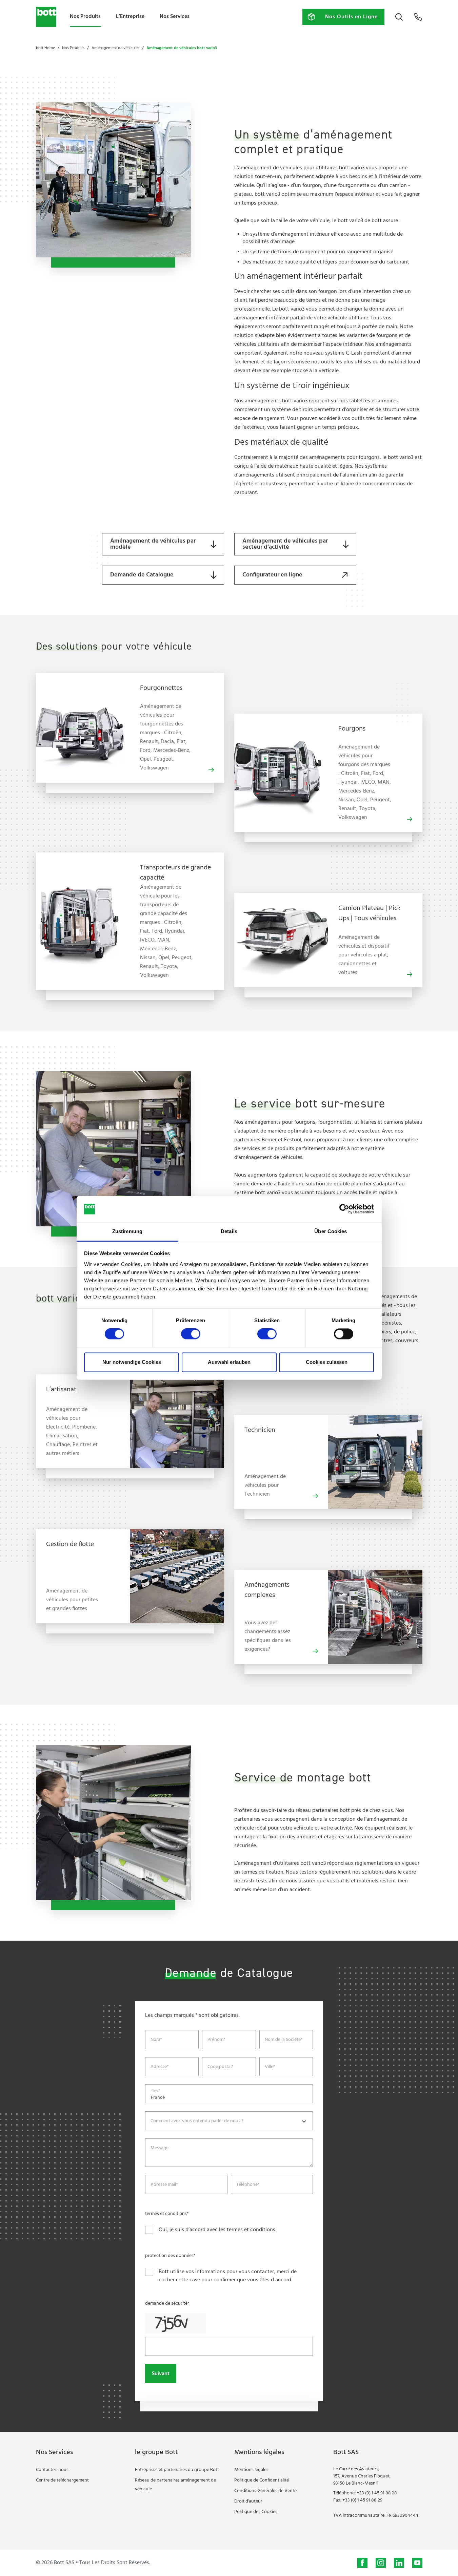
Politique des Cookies (256, 2512)
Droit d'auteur (248, 2501)
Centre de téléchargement (62, 2480)
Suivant (161, 2374)
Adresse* (160, 2067)
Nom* (156, 2040)
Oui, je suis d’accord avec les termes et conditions (217, 2230)
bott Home (45, 48)
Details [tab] (229, 1231)
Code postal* (221, 2067)
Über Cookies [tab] (331, 1231)
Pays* (155, 2091)
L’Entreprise (130, 17)
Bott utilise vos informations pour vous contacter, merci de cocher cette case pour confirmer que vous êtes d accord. (228, 2276)
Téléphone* (248, 2185)
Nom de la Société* (284, 2040)
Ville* (270, 2067)
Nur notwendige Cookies (132, 1362)
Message (160, 2148)
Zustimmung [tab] (127, 1231)
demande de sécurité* (167, 2304)
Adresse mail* (164, 2185)
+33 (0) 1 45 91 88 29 (362, 2500)
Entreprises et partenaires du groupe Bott (177, 2470)
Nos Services (175, 17)
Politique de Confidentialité (262, 2480)
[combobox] (229, 2121)
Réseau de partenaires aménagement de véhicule (175, 2485)
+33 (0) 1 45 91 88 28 (377, 2493)
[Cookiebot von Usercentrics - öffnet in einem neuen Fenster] (344, 1209)
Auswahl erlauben (229, 1362)
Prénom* (216, 2040)
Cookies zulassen (327, 1362)
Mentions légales (251, 2470)
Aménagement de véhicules (115, 48)
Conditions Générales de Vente (265, 2491)
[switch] (191, 1334)
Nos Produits (85, 16)
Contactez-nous (52, 2470)
